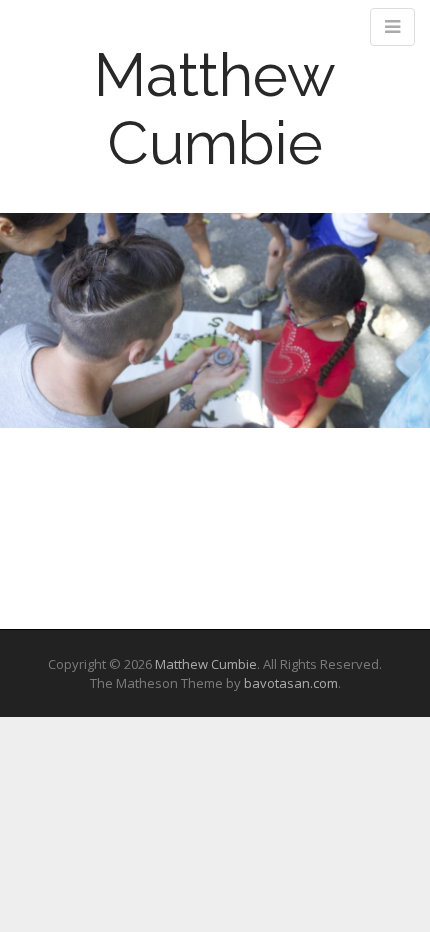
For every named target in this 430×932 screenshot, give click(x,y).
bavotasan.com (291, 683)
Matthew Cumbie (215, 109)
